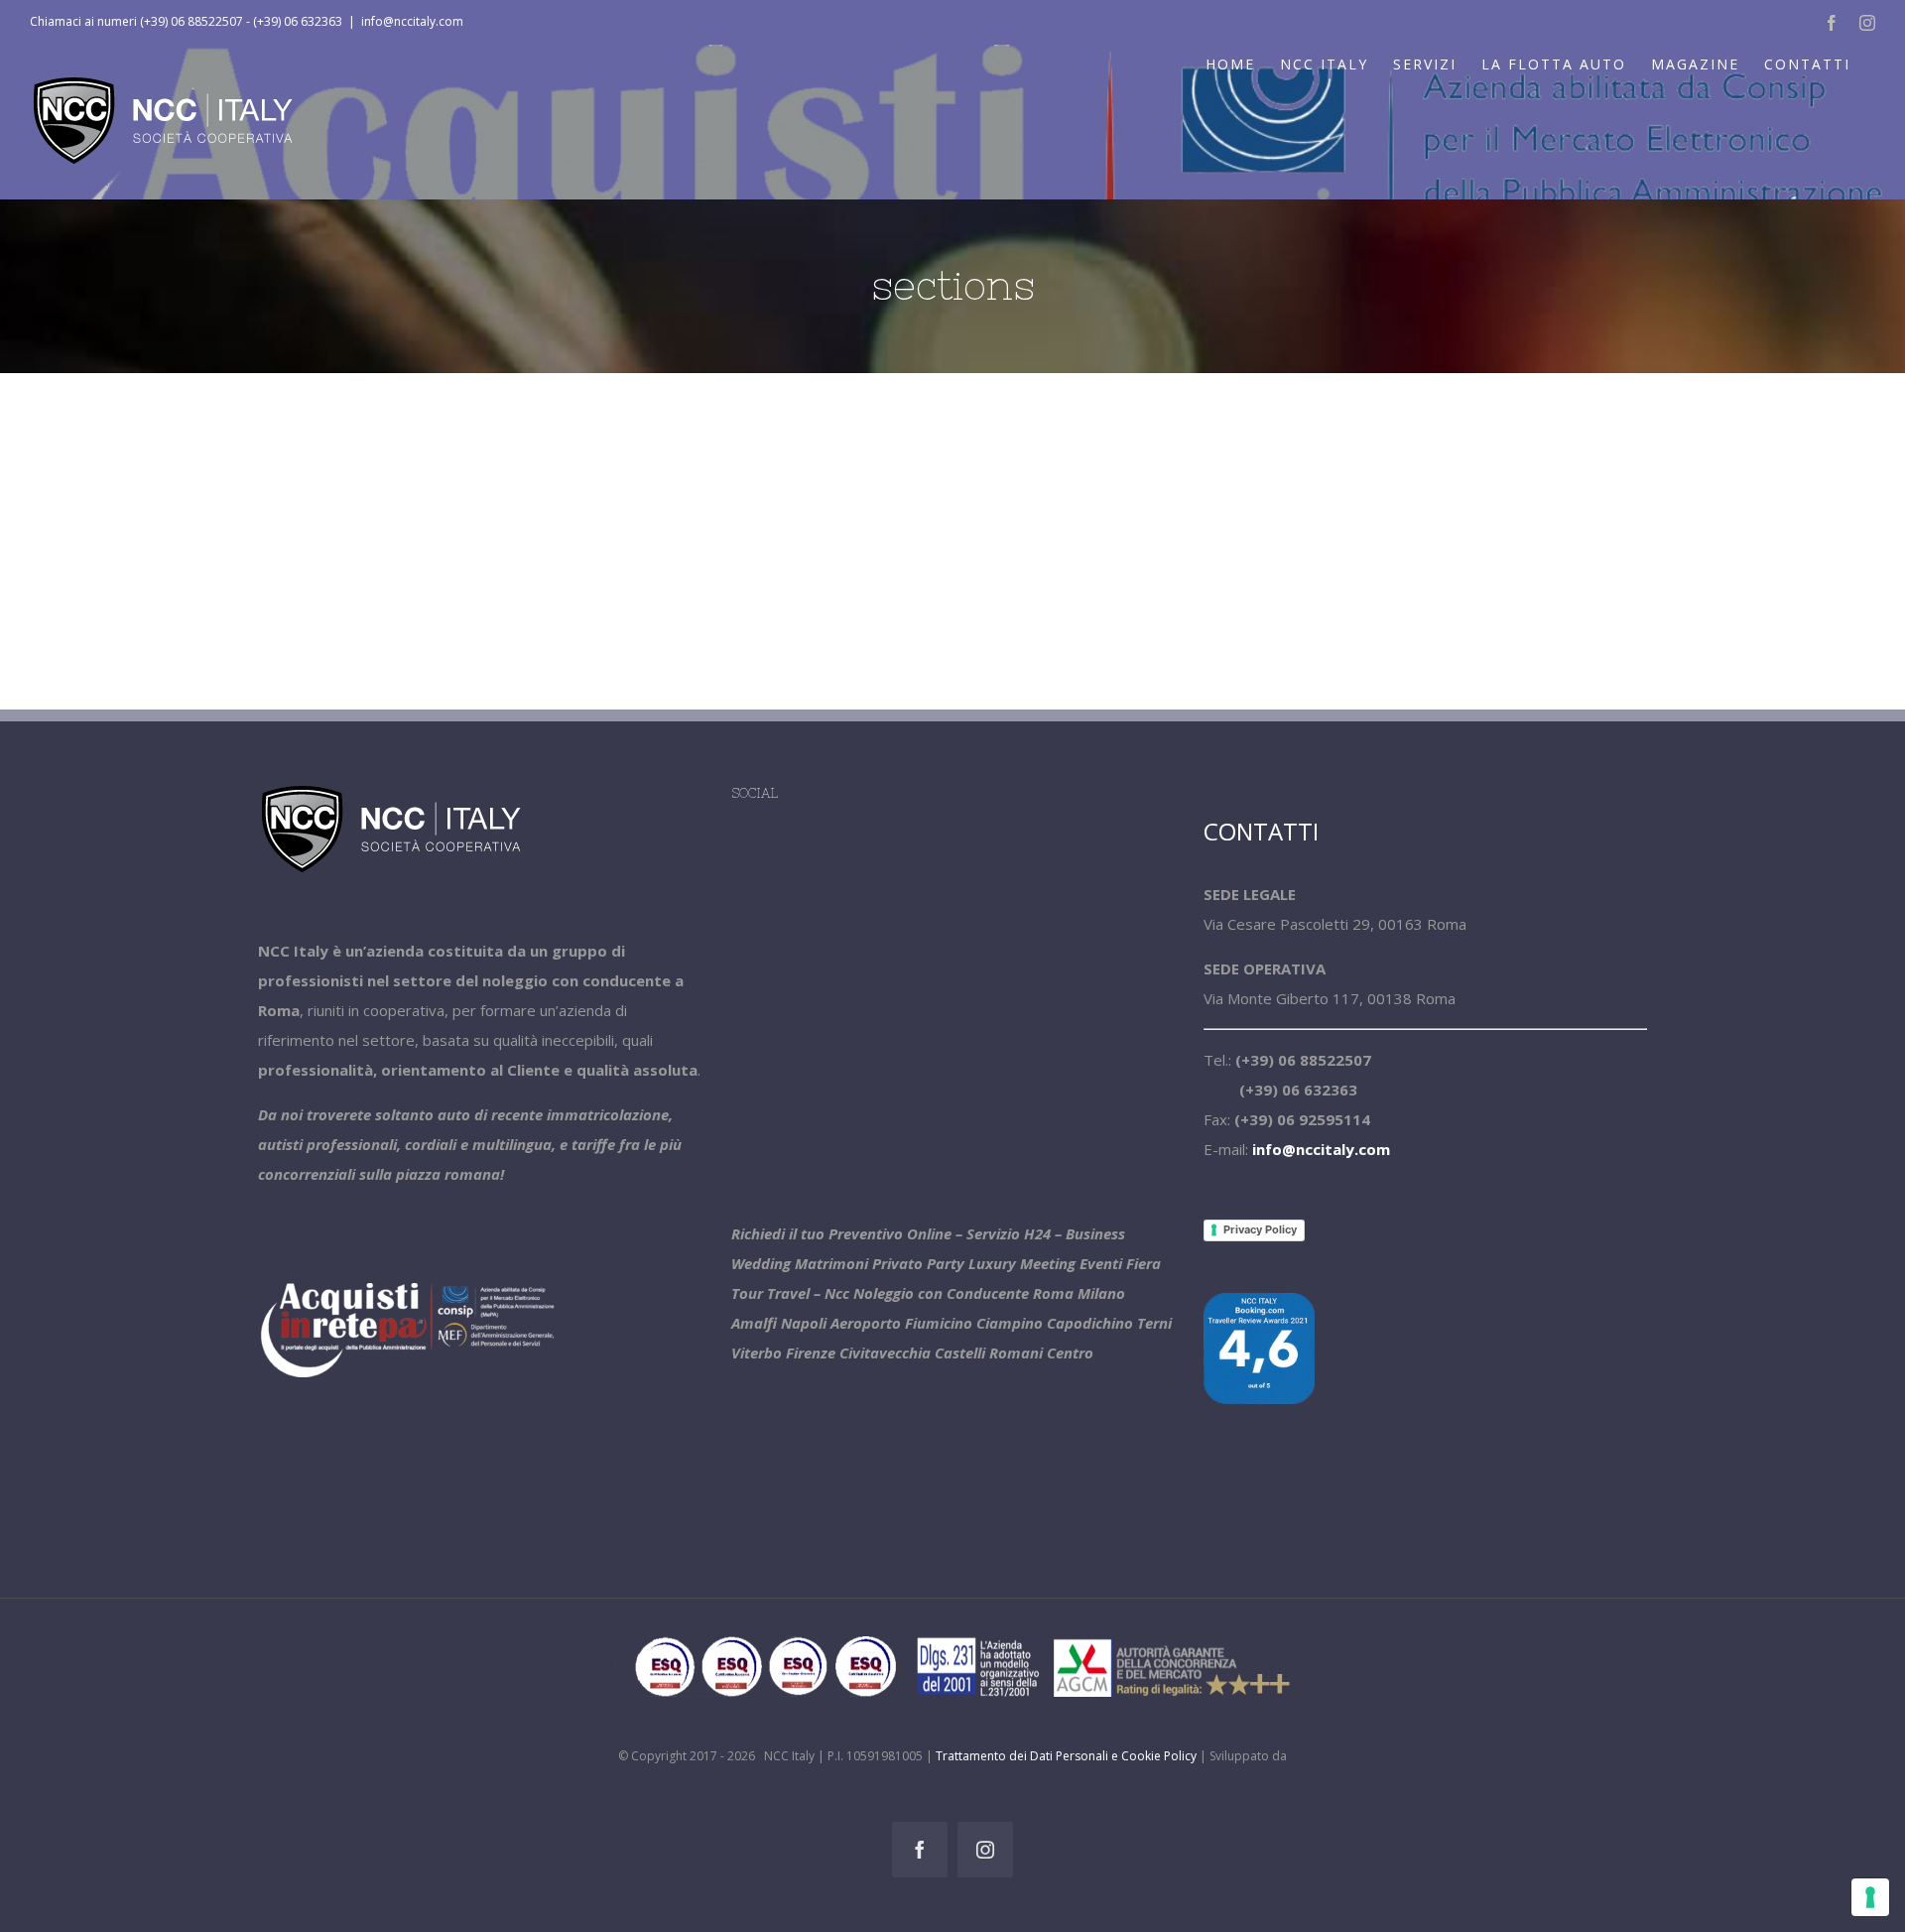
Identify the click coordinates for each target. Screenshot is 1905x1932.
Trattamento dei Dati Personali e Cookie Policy (1066, 1756)
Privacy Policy (1260, 1229)
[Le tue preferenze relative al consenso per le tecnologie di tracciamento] (1870, 1897)
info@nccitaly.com (412, 21)
